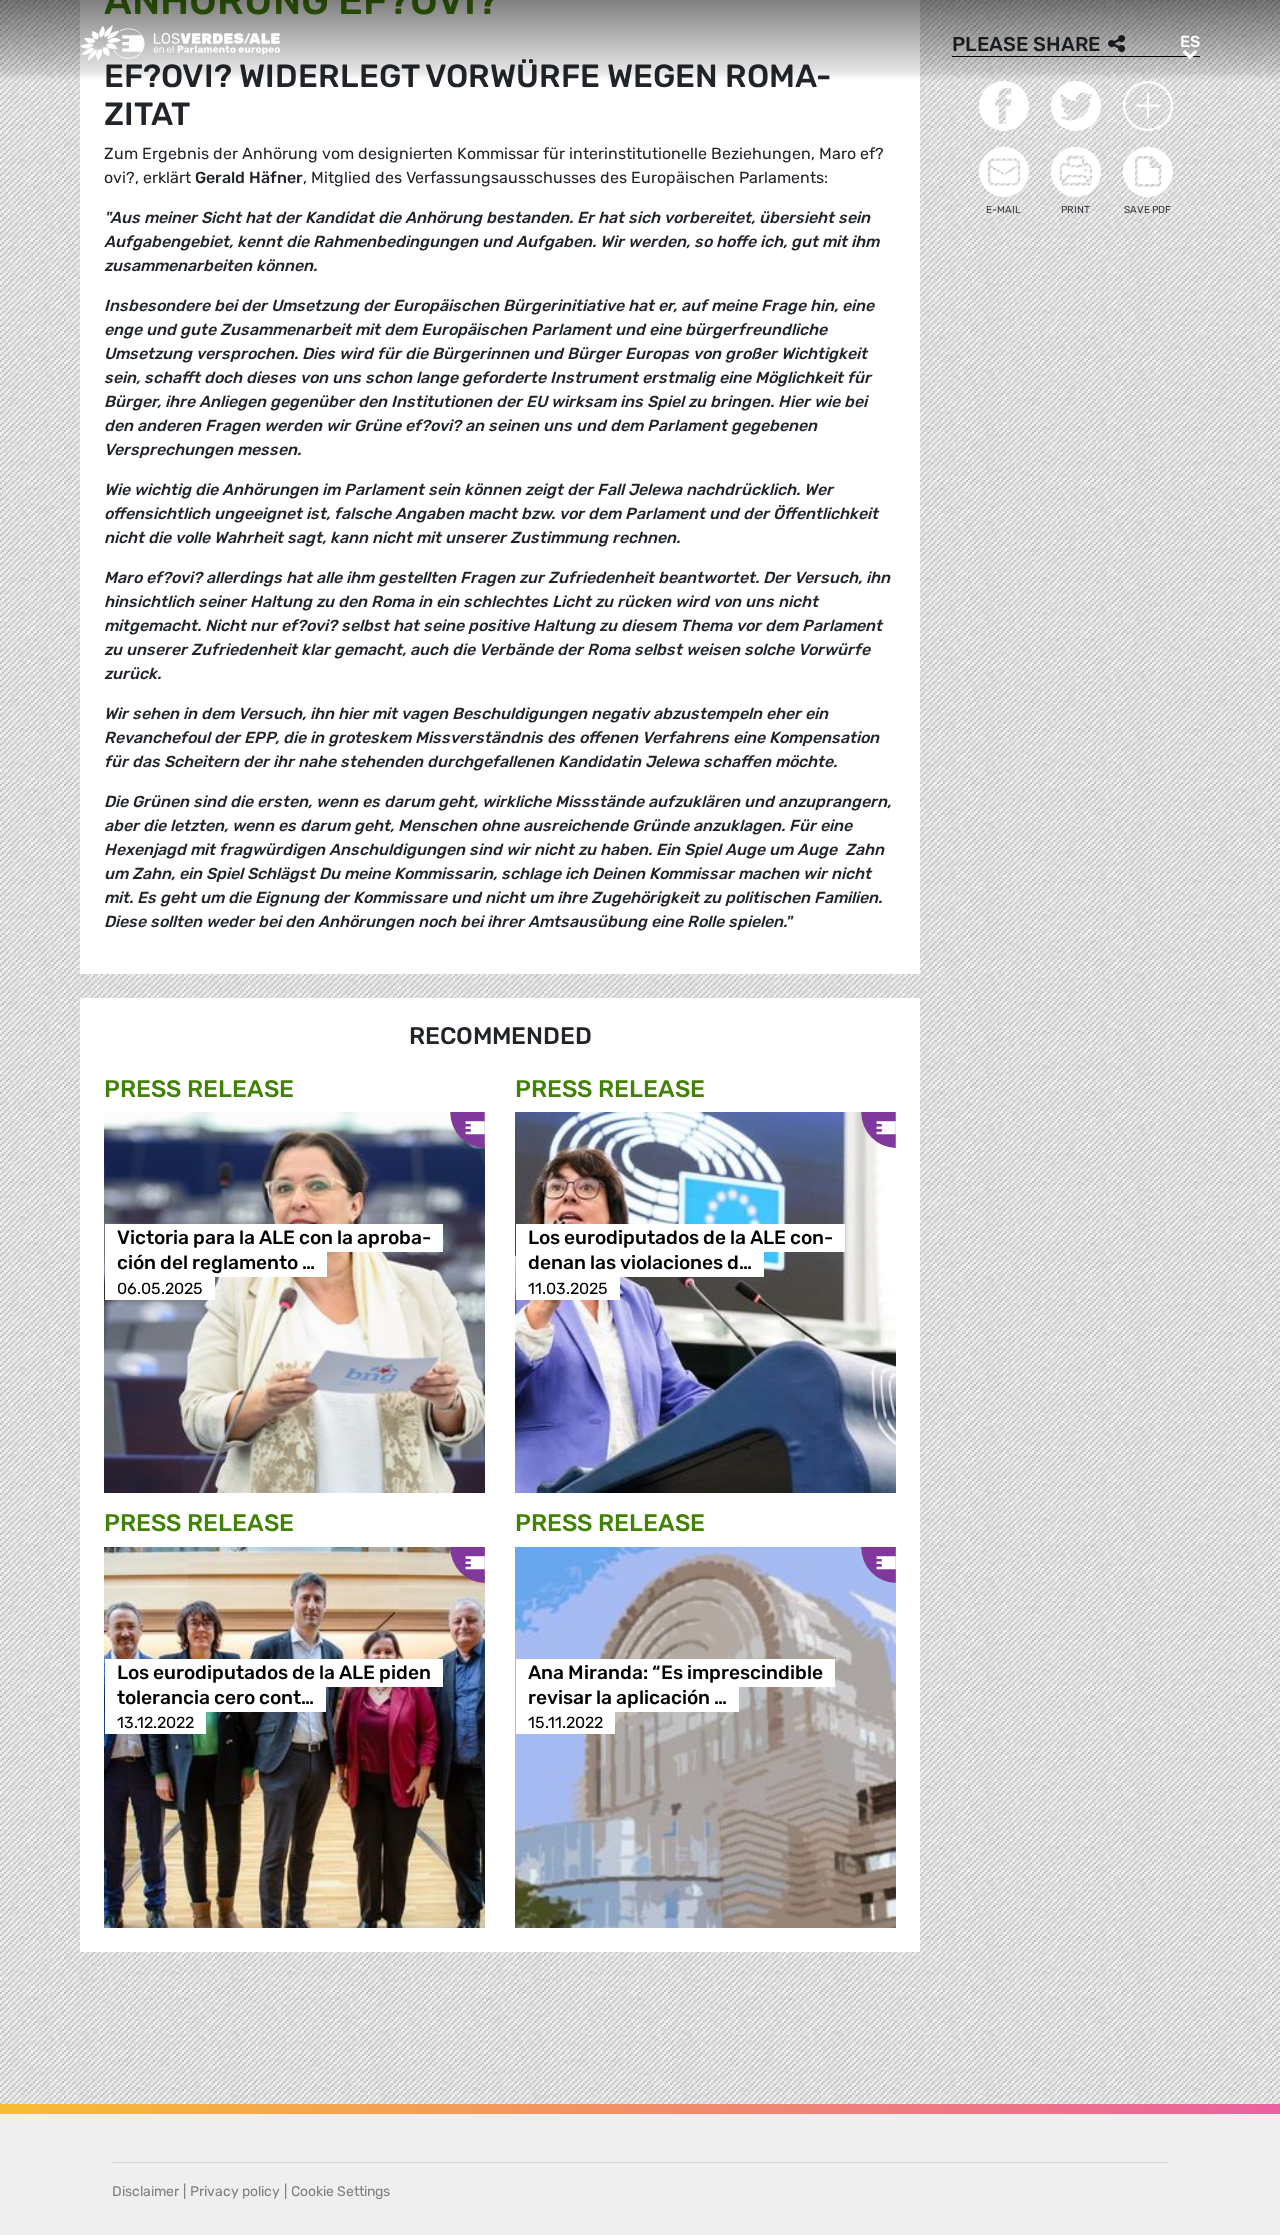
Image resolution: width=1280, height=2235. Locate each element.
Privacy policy (235, 2191)
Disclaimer (145, 2191)
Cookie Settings (340, 2191)
